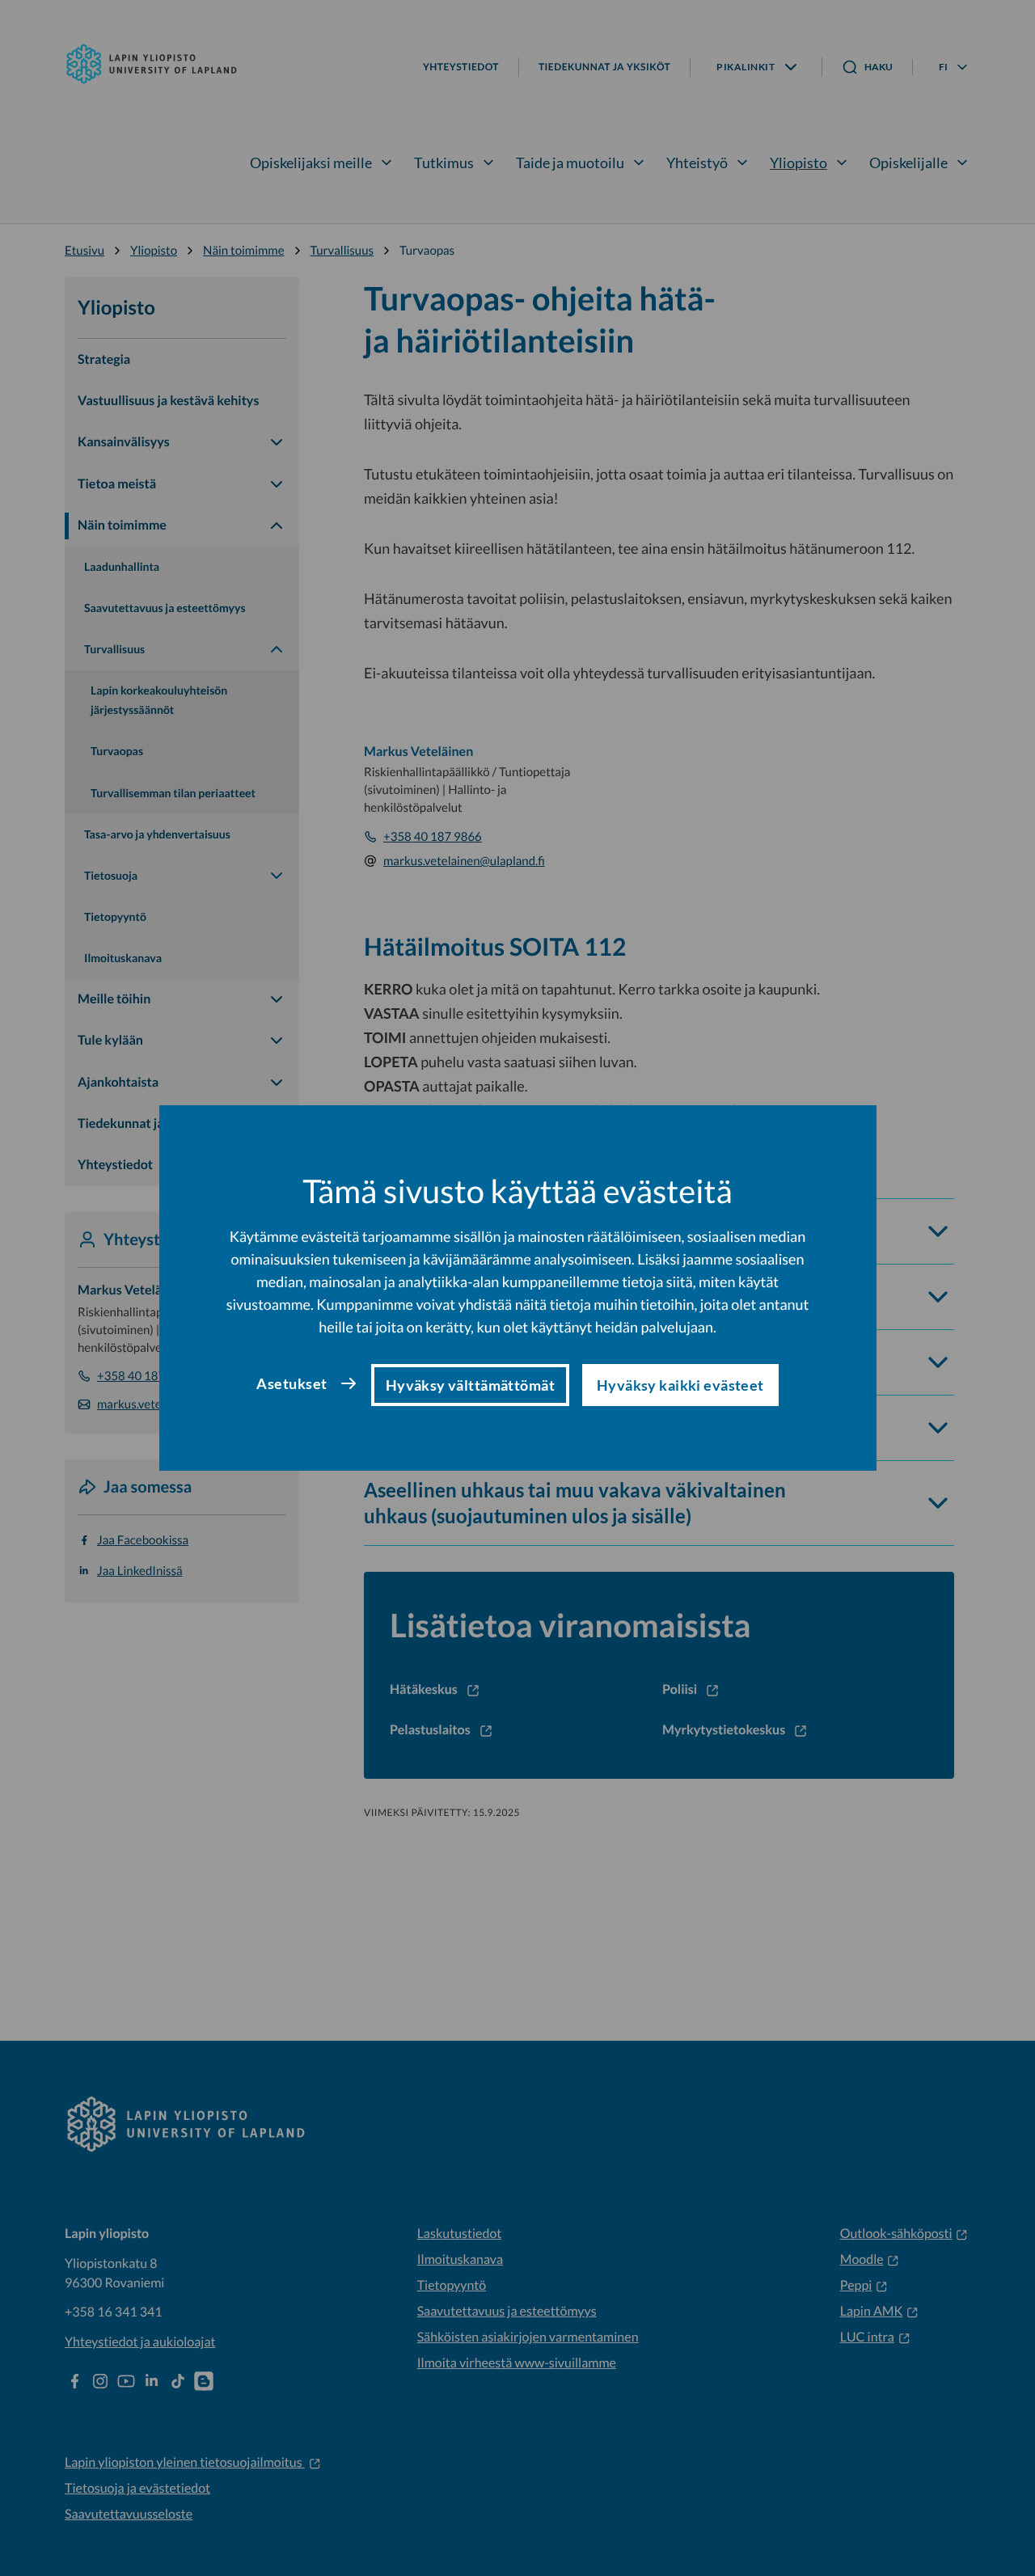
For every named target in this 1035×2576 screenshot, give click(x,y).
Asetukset (291, 1383)
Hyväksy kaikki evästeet (680, 1385)
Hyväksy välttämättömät (470, 1385)
